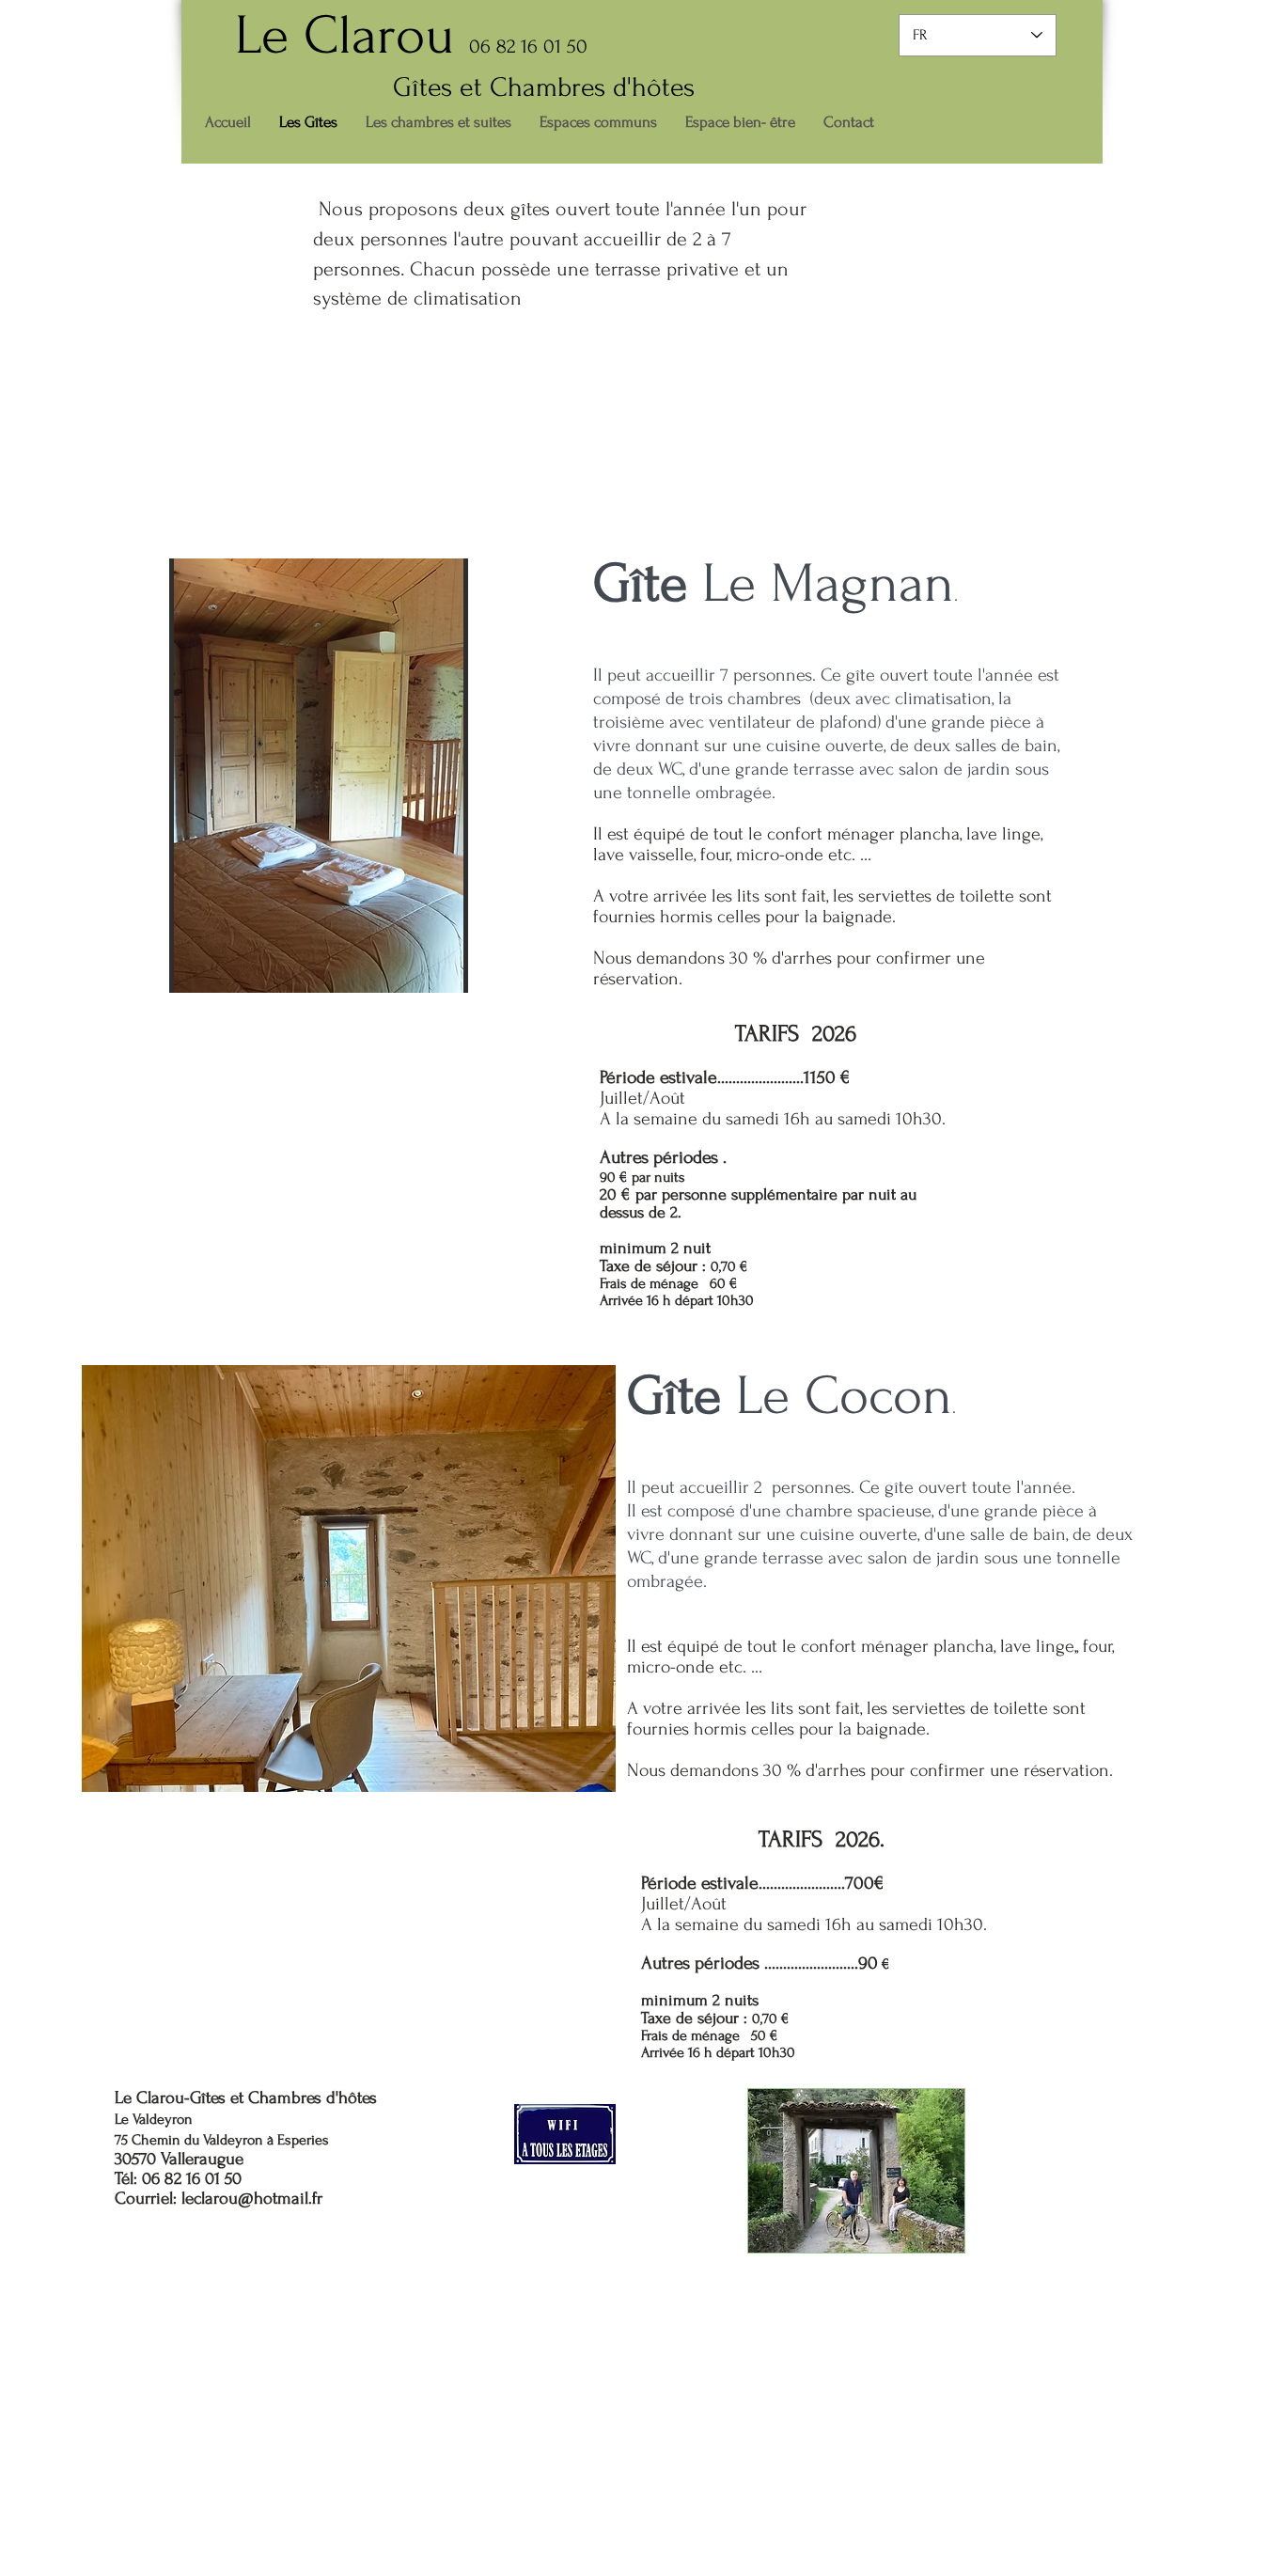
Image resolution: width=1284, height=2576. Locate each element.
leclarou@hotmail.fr (252, 2199)
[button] (319, 776)
